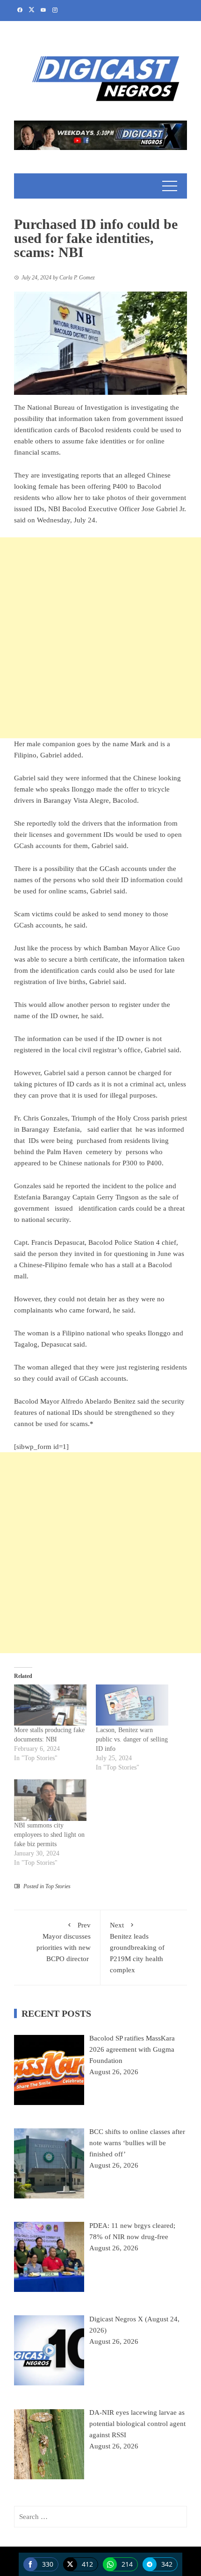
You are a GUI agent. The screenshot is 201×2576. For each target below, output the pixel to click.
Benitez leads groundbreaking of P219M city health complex (137, 1948)
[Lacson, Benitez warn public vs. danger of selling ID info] (132, 1705)
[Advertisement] (100, 638)
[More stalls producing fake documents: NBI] (50, 1705)
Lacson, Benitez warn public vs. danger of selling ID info (132, 1739)
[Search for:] (100, 2517)
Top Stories (58, 1886)
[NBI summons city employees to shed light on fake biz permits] (50, 1800)
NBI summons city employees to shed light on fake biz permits (49, 1835)
